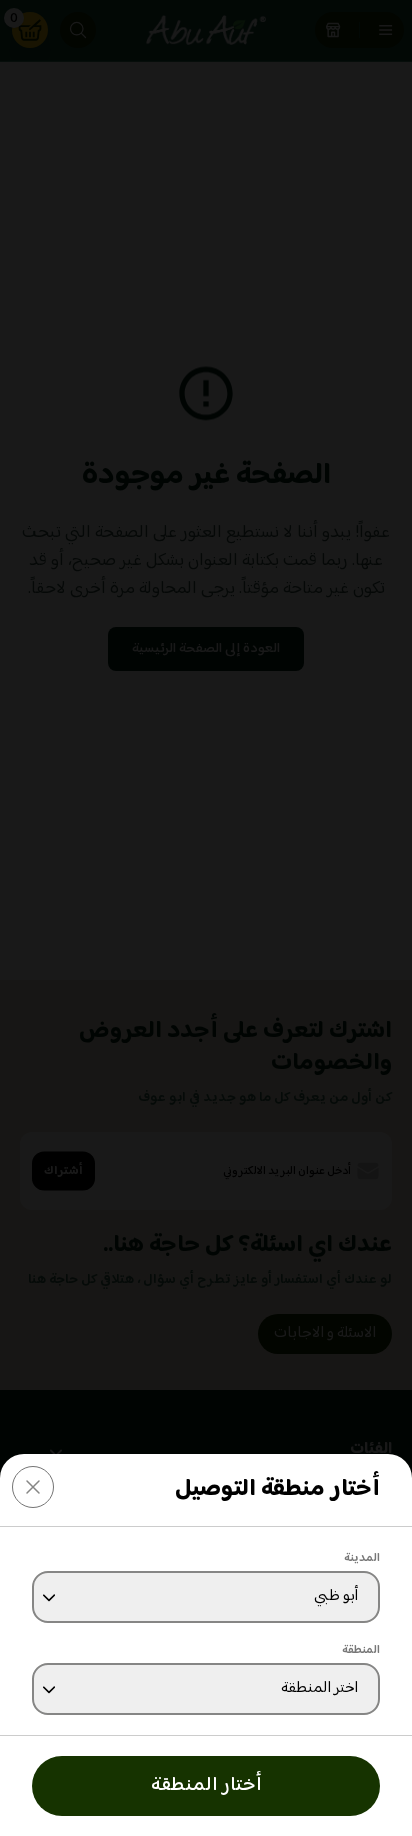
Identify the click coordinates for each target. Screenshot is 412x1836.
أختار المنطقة (206, 1785)
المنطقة (361, 1650)
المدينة (362, 1558)
